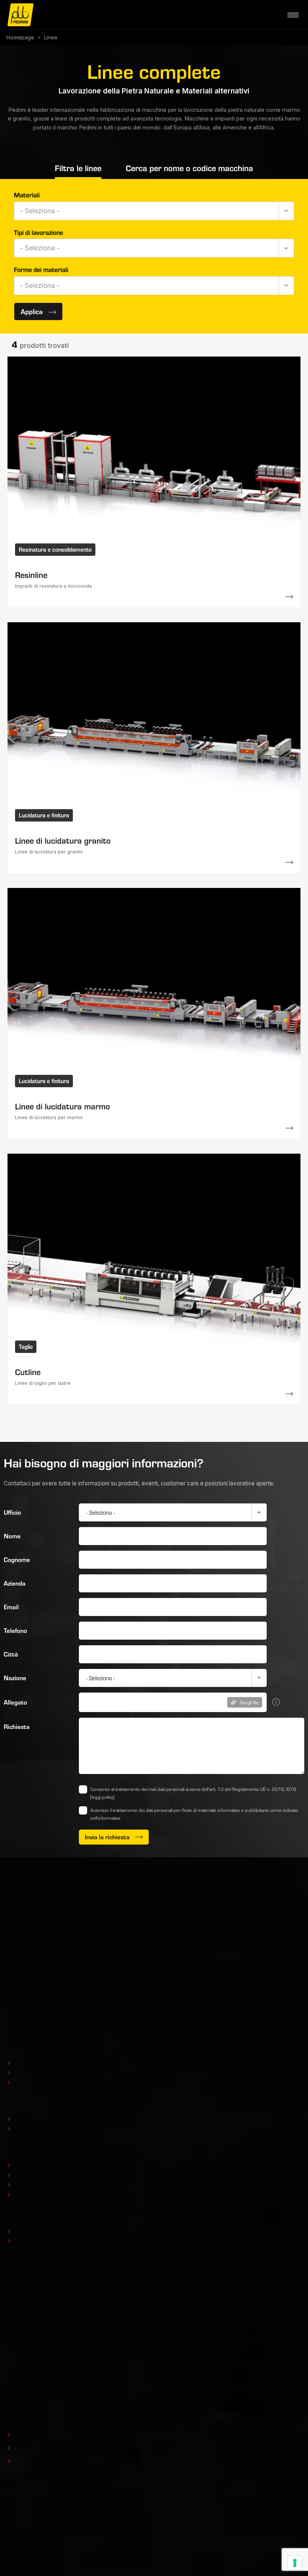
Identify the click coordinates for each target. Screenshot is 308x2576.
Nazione (15, 1678)
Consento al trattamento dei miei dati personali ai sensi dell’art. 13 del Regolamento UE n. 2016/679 (193, 1793)
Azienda (15, 1583)
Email (11, 1607)
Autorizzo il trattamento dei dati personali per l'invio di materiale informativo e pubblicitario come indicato (194, 1814)
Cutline (28, 1372)
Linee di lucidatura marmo (63, 1106)
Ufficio (12, 1512)
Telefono (15, 1630)
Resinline (31, 575)
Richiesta (17, 1727)
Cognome (17, 1560)
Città (11, 1654)
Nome (12, 1536)
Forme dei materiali (41, 269)
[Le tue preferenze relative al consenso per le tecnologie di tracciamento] (295, 2563)
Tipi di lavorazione (38, 232)
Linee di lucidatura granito (63, 840)
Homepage (20, 37)
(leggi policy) (102, 1797)
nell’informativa (105, 1818)
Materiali (27, 195)
